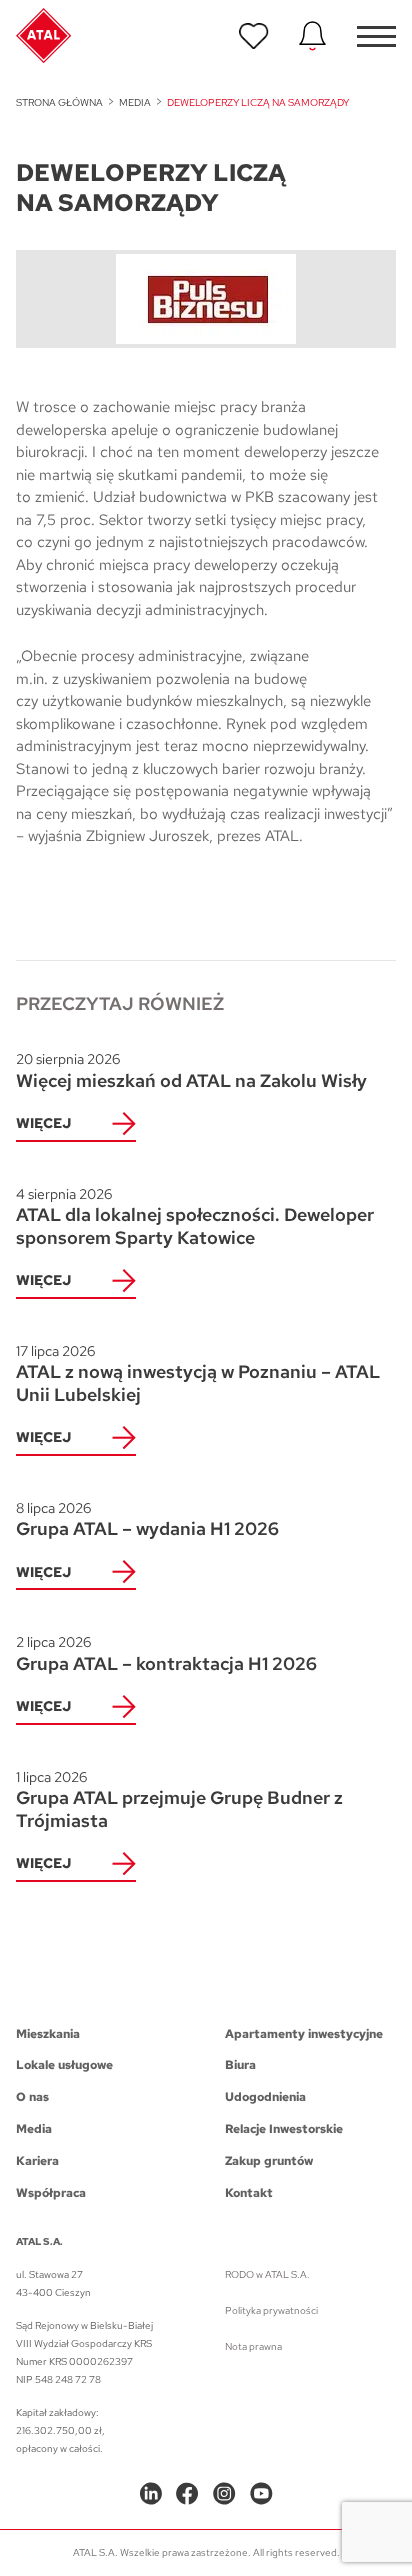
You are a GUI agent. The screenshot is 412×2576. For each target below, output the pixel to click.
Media (135, 102)
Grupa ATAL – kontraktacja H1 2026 (166, 1654)
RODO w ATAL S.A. (267, 2274)
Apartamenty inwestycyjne (304, 2034)
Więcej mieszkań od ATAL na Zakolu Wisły (191, 1071)
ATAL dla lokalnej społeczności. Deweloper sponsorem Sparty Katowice (195, 1217)
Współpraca (51, 2193)
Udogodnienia (265, 2097)
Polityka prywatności (271, 2310)
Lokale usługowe (64, 2065)
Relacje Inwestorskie (284, 2129)
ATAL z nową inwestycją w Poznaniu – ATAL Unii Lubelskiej (198, 1374)
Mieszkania (48, 2034)
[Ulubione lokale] (254, 36)
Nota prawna (253, 2346)
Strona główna (59, 102)
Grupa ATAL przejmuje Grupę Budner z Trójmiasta (179, 1800)
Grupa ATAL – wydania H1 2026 (147, 1520)
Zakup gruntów (269, 2161)
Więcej (43, 1123)
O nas (32, 2097)
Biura (240, 2065)
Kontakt (249, 2193)
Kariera (37, 2161)
